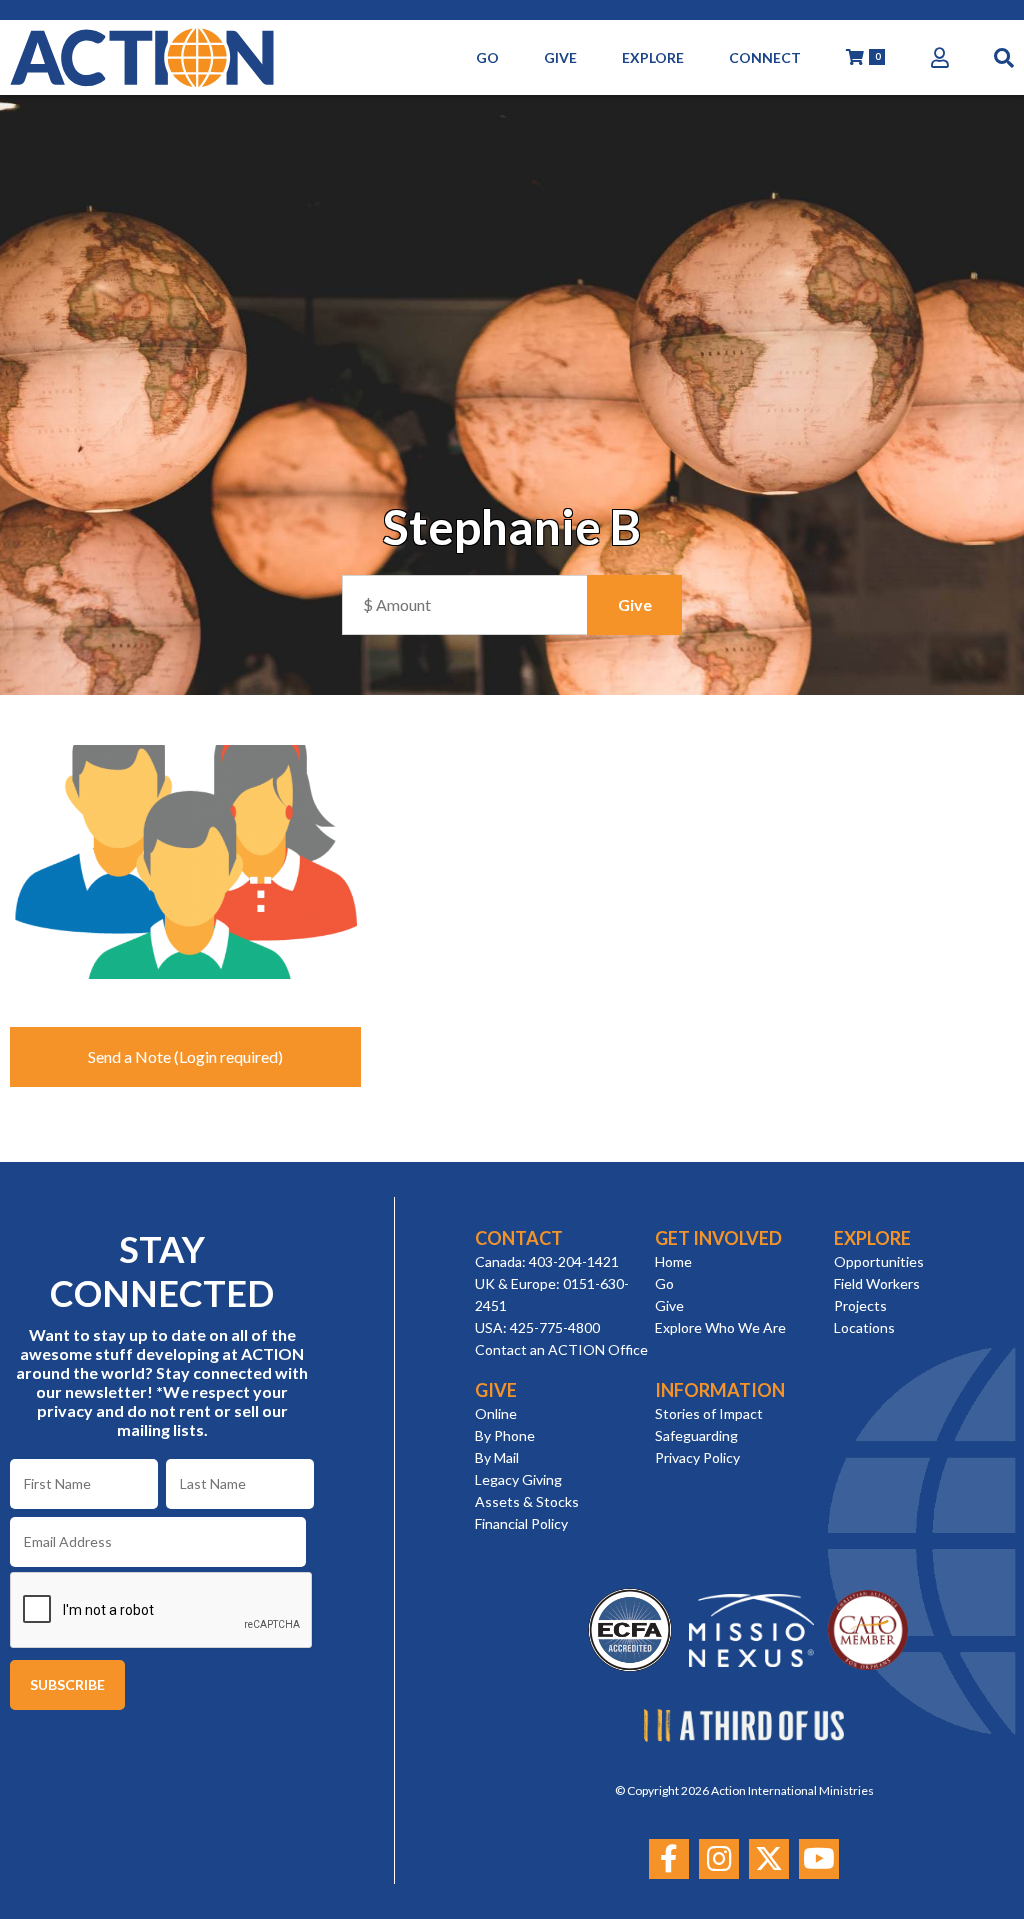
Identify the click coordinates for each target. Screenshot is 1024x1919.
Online (496, 1413)
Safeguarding (696, 1435)
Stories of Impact (709, 1413)
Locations (864, 1327)
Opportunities (879, 1261)
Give (669, 1305)
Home (673, 1261)
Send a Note (129, 1056)
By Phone (505, 1435)
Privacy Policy (697, 1457)
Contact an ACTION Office (561, 1349)
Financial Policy (521, 1523)
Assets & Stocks (527, 1501)
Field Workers (877, 1283)
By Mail (497, 1457)
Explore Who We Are (720, 1327)
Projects (860, 1305)
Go (664, 1283)
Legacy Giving (518, 1479)
